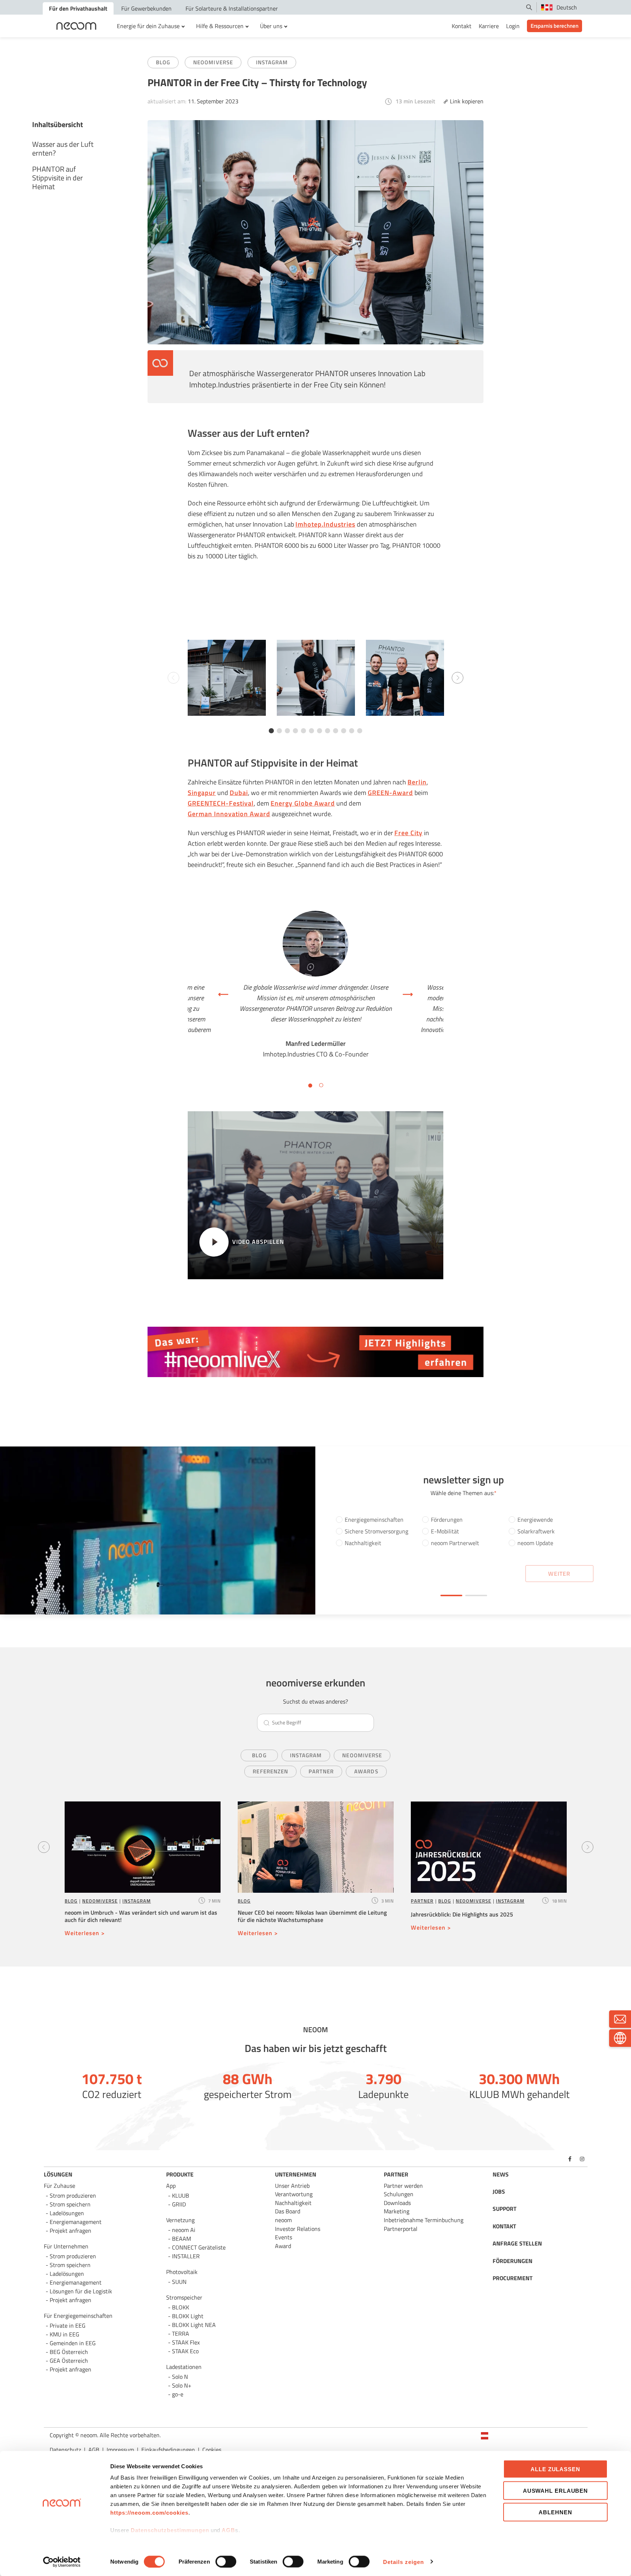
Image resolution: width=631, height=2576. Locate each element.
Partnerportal (401, 2229)
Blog (259, 1755)
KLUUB (181, 2195)
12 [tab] (360, 731)
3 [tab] (287, 731)
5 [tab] (303, 731)
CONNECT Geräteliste (199, 2247)
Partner (321, 1771)
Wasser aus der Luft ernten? (63, 148)
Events (284, 2237)
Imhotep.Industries (325, 524)
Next (458, 678)
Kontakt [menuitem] (462, 26)
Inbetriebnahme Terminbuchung (424, 2220)
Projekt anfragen (70, 2369)
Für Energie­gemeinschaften (78, 2316)
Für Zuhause (60, 2186)
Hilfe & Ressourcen (220, 26)
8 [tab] (328, 731)
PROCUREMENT (513, 2278)
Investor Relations (298, 2229)
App (171, 2186)
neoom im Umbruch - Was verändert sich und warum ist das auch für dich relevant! (141, 1916)
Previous (44, 1847)
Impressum (120, 2450)
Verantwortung (294, 2194)
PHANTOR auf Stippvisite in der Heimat (58, 178)
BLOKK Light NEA (194, 2325)
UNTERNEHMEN (296, 2174)
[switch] (226, 2561)
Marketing (397, 2211)
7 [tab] (320, 731)
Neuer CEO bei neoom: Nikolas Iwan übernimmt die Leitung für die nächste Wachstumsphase (312, 1916)
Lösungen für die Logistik (81, 2291)
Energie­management (76, 2282)
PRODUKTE (180, 2174)
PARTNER (422, 1901)
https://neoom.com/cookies (149, 2513)
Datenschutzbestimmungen (170, 2530)
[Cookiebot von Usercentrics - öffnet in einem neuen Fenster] (62, 2562)
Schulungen (399, 2194)
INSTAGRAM (272, 62)
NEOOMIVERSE (213, 62)
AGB (228, 2530)
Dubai (239, 793)
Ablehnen (555, 2512)
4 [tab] (295, 731)
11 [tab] (352, 731)
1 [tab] (271, 731)
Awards (366, 1771)
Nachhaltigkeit (293, 2203)
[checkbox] (464, 1533)
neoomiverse (362, 1755)
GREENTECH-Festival (221, 803)
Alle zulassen (555, 2469)
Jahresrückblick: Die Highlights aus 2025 (462, 1914)
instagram (306, 1755)
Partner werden (403, 2186)
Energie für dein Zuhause (148, 26)
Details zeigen (404, 2562)
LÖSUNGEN (58, 2174)
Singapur (202, 793)
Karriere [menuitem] (489, 26)
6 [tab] (311, 731)
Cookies (212, 2450)
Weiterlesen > (85, 1933)
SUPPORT (504, 2209)
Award (283, 2246)
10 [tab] (344, 731)
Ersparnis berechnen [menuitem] (554, 26)
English (499, 2447)
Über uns (271, 26)
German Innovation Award (229, 814)
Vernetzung (180, 2220)
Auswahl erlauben (555, 2490)
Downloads (397, 2203)
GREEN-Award (390, 793)
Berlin (417, 782)
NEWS (501, 2174)
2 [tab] (279, 731)
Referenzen (270, 1771)
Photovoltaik (182, 2272)
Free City (408, 833)
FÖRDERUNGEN (513, 2261)
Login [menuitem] (513, 26)
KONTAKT (504, 2226)
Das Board (288, 2211)
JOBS (499, 2191)
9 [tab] (336, 731)
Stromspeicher (184, 2297)
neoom (283, 2220)
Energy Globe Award (303, 803)
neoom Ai (184, 2230)
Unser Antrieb (292, 2186)
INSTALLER (186, 2256)
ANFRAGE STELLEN (517, 2243)
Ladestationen (184, 2367)
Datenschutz (65, 2450)
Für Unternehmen (66, 2246)
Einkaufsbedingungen (168, 2450)
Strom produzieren (73, 2195)
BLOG (163, 62)
